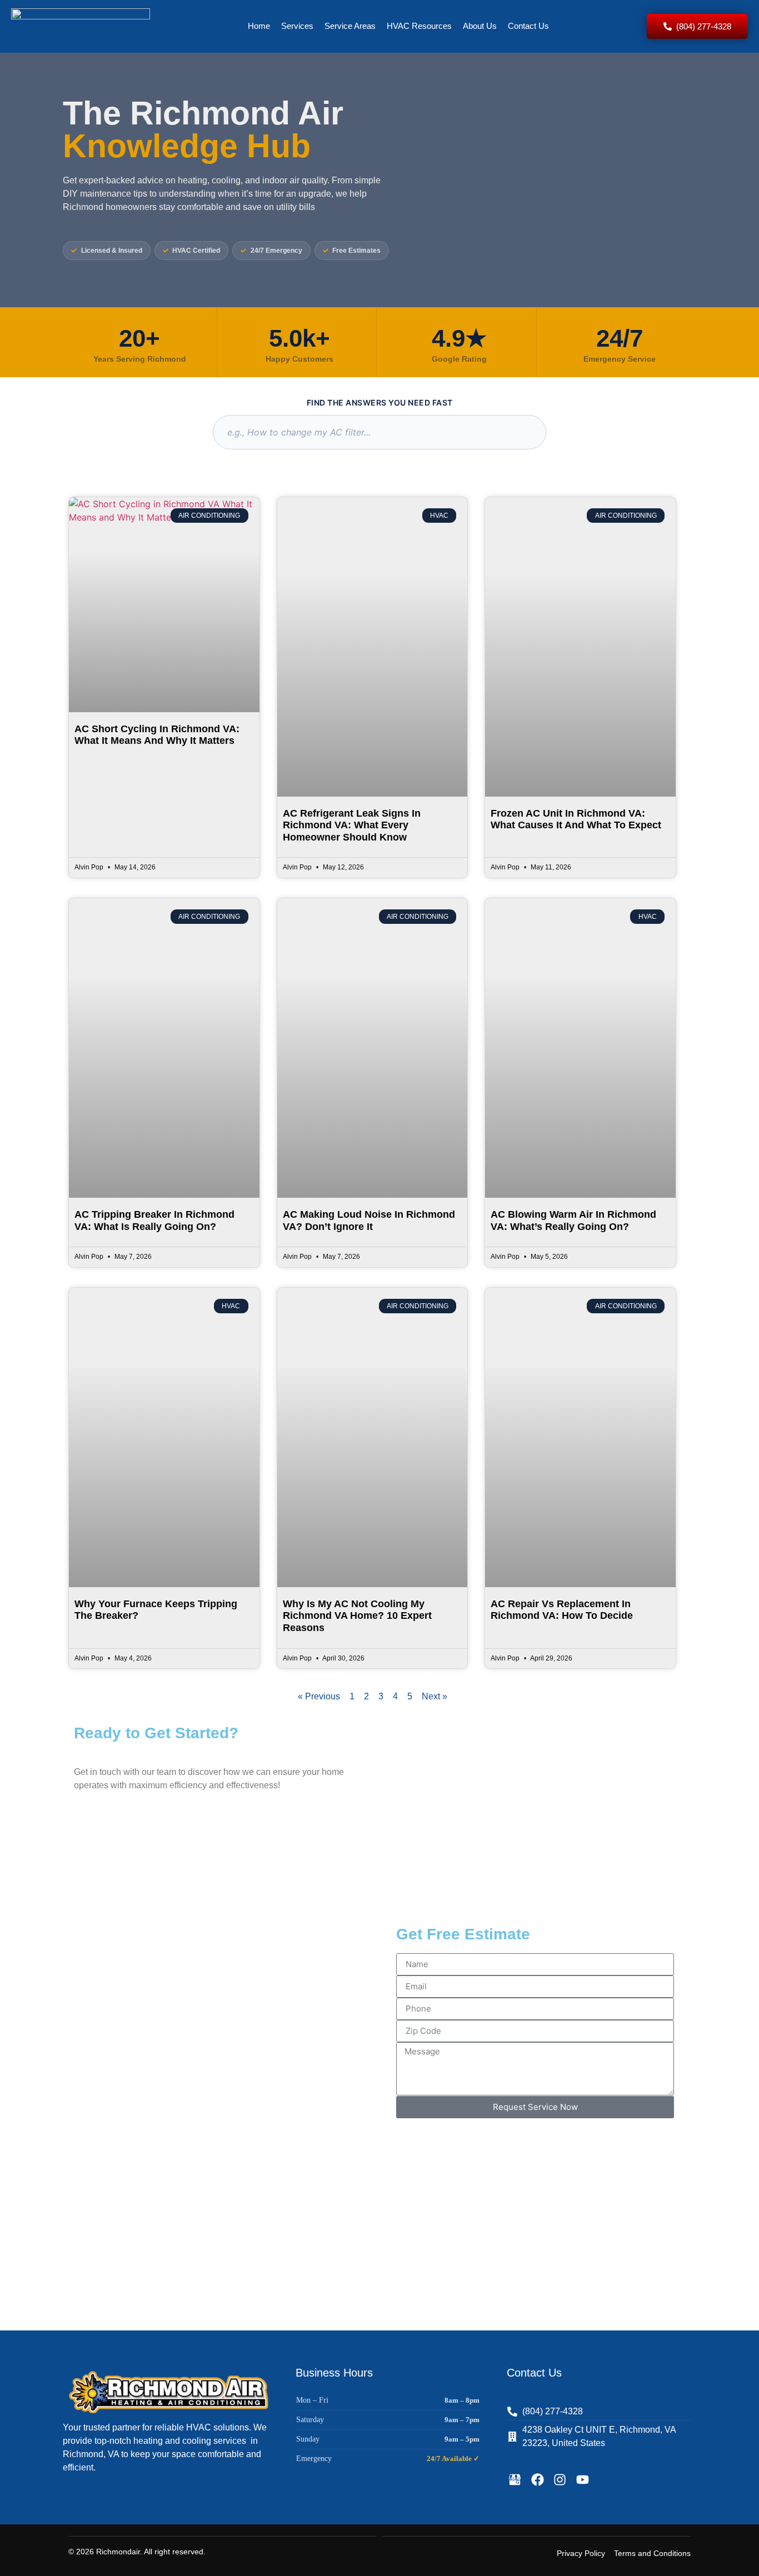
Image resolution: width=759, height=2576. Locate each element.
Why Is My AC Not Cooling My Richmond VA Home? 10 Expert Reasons (357, 1616)
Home (259, 26)
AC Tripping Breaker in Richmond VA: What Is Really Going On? (154, 1221)
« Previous (319, 1696)
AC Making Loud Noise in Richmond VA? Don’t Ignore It (369, 1221)
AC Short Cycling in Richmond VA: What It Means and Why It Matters (157, 735)
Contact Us (528, 26)
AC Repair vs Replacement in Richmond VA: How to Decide (562, 1610)
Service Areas (350, 26)
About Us (480, 26)
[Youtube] (583, 2480)
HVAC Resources (419, 26)
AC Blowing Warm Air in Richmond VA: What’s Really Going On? (573, 1221)
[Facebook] (538, 2480)
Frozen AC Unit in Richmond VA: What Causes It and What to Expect (576, 819)
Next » (435, 1696)
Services (297, 26)
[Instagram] (560, 2480)
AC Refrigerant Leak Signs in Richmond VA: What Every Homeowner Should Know (352, 825)
